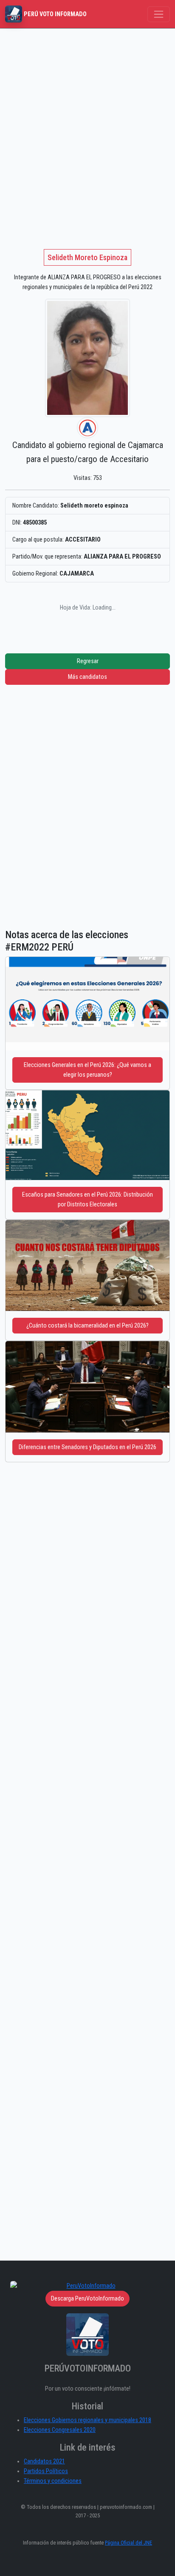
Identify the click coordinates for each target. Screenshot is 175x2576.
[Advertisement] (87, 120)
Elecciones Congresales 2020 (60, 2430)
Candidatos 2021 (44, 2461)
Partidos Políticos (46, 2471)
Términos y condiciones (53, 2481)
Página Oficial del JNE (128, 2543)
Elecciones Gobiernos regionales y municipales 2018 (87, 2420)
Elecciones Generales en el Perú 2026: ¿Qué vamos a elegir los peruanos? (87, 1070)
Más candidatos (87, 677)
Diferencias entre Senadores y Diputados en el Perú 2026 (87, 1447)
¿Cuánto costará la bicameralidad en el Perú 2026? (87, 1326)
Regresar (88, 661)
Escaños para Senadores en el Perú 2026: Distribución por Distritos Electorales (87, 1200)
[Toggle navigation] (159, 14)
